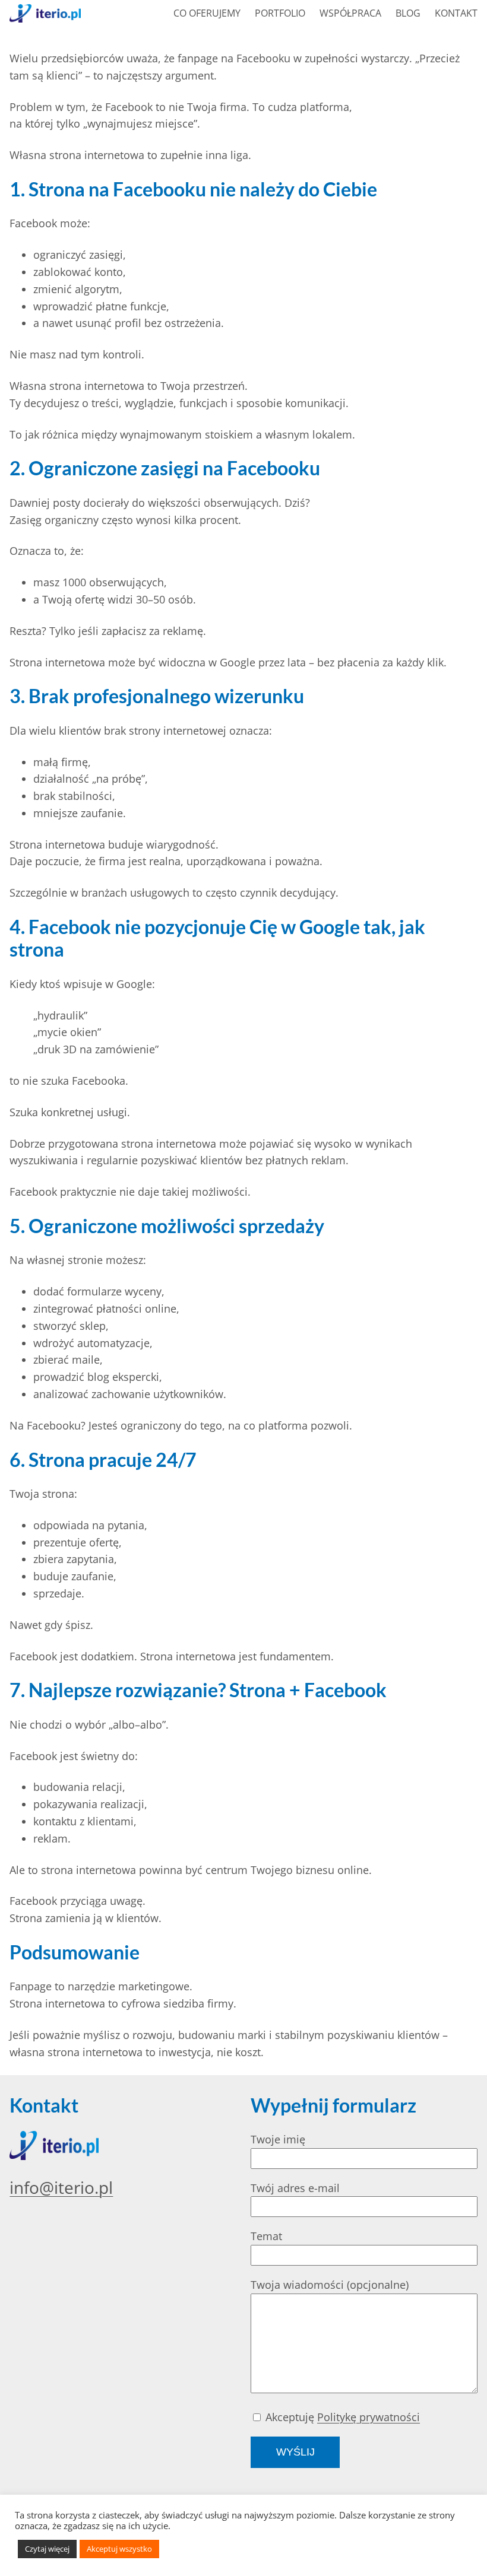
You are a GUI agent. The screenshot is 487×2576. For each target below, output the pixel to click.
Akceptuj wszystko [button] (119, 2549)
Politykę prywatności (369, 2417)
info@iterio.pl (61, 2187)
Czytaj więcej (47, 2549)
